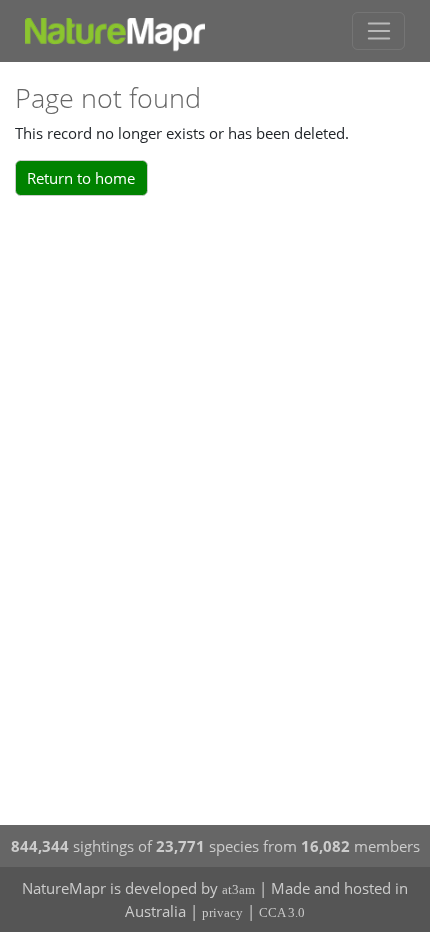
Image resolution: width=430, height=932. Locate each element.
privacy (222, 912)
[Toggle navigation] (378, 31)
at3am (238, 889)
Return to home (81, 178)
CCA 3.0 (282, 912)
